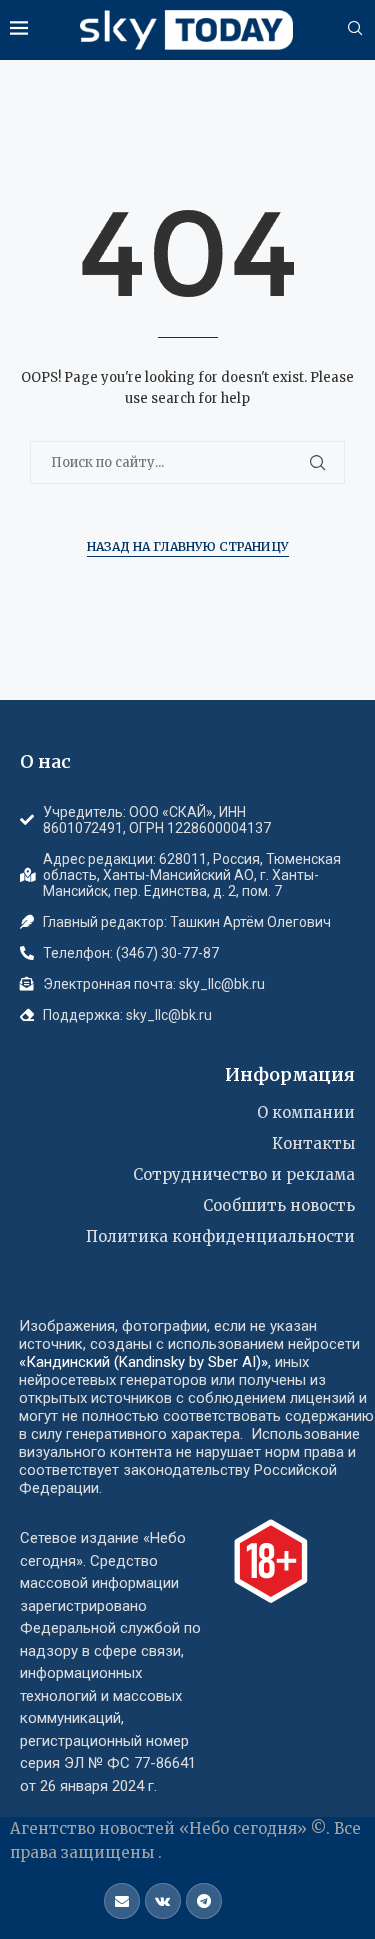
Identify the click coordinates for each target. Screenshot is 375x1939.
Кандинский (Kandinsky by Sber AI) (143, 1362)
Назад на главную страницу (188, 546)
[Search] (355, 30)
